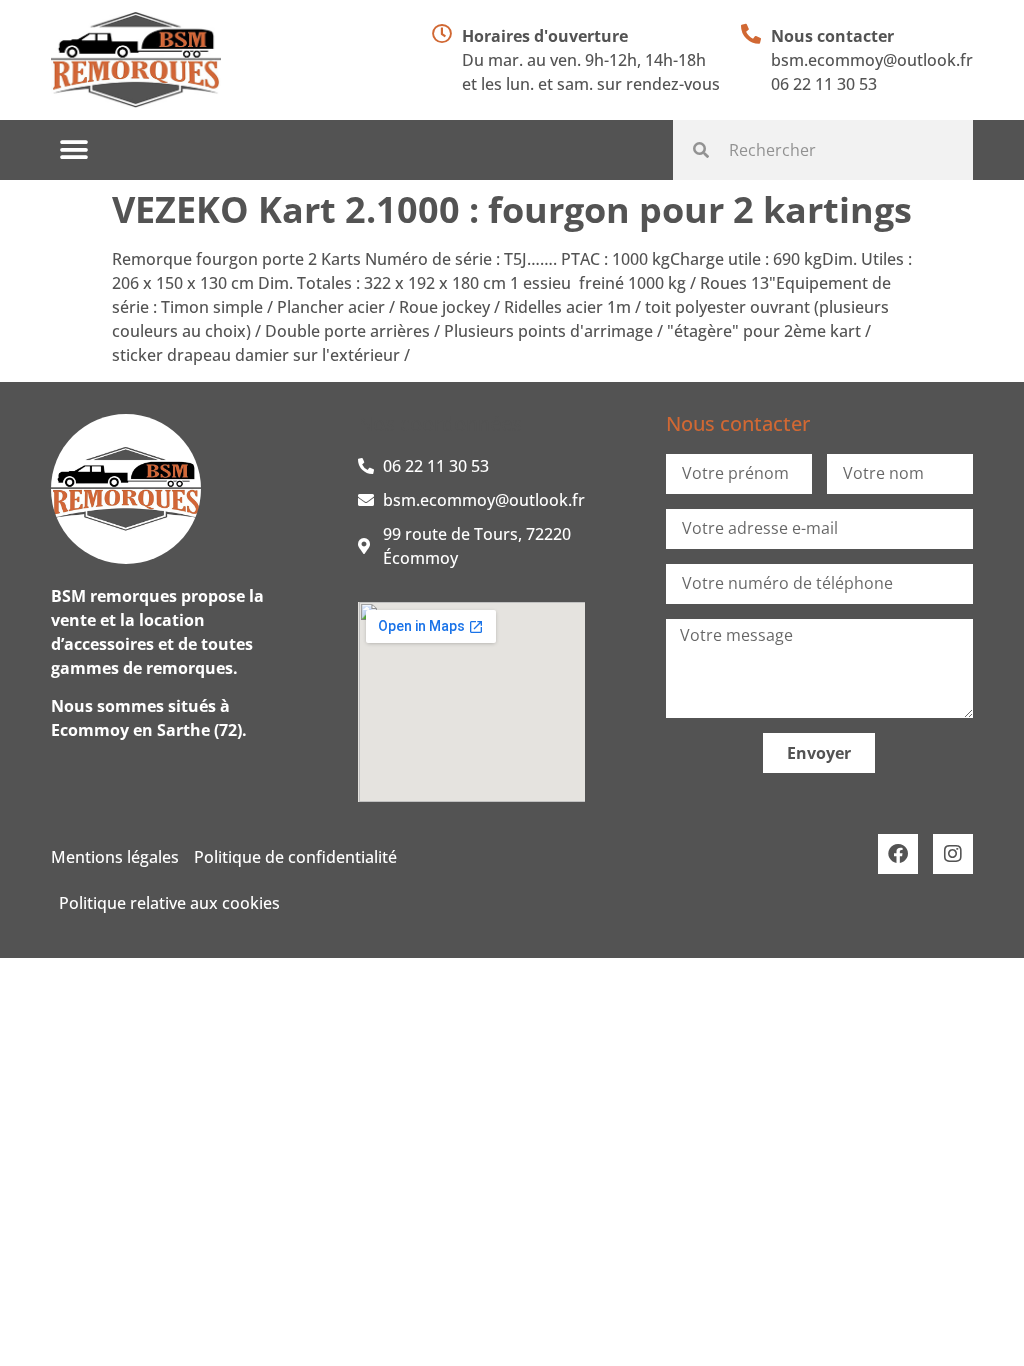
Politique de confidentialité (295, 857)
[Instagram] (953, 854)
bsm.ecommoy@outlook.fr (872, 60)
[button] (73, 150)
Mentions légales (115, 857)
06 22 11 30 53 (824, 84)
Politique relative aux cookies (169, 903)
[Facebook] (898, 854)
